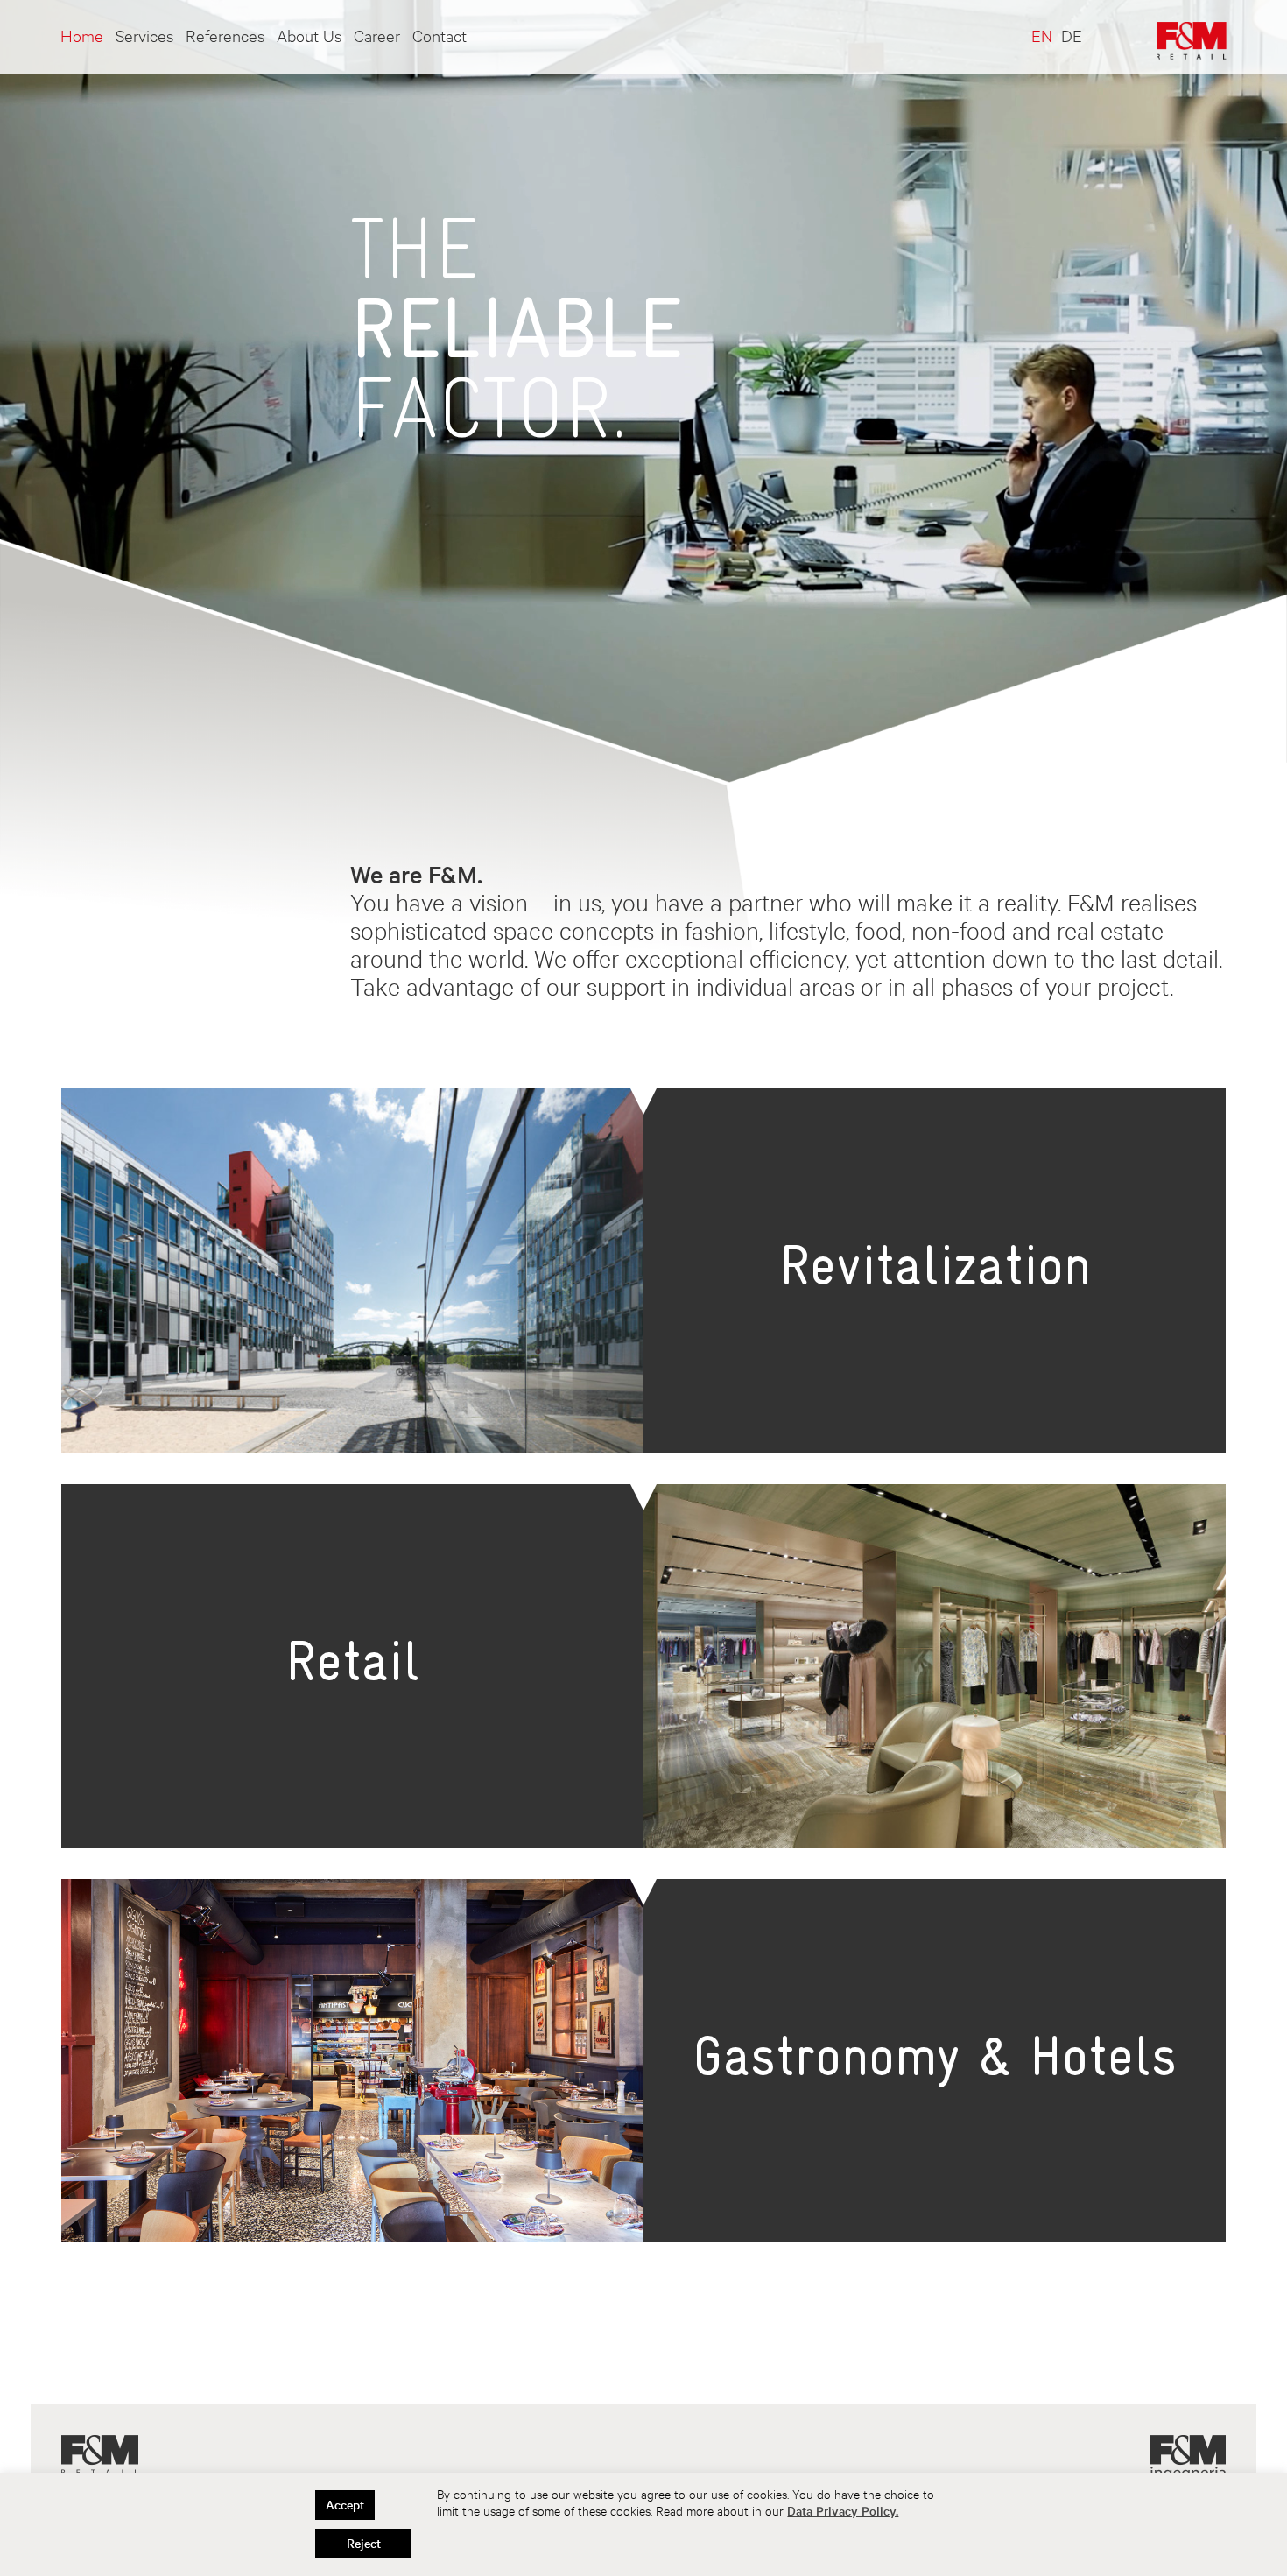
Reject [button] (364, 2543)
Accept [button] (345, 2505)
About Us (309, 35)
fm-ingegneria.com (1188, 2458)
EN (1042, 35)
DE (1072, 35)
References (225, 35)
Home (82, 35)
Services (144, 35)
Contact (440, 35)
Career (377, 35)
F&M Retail (100, 2456)
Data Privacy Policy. (843, 2511)
